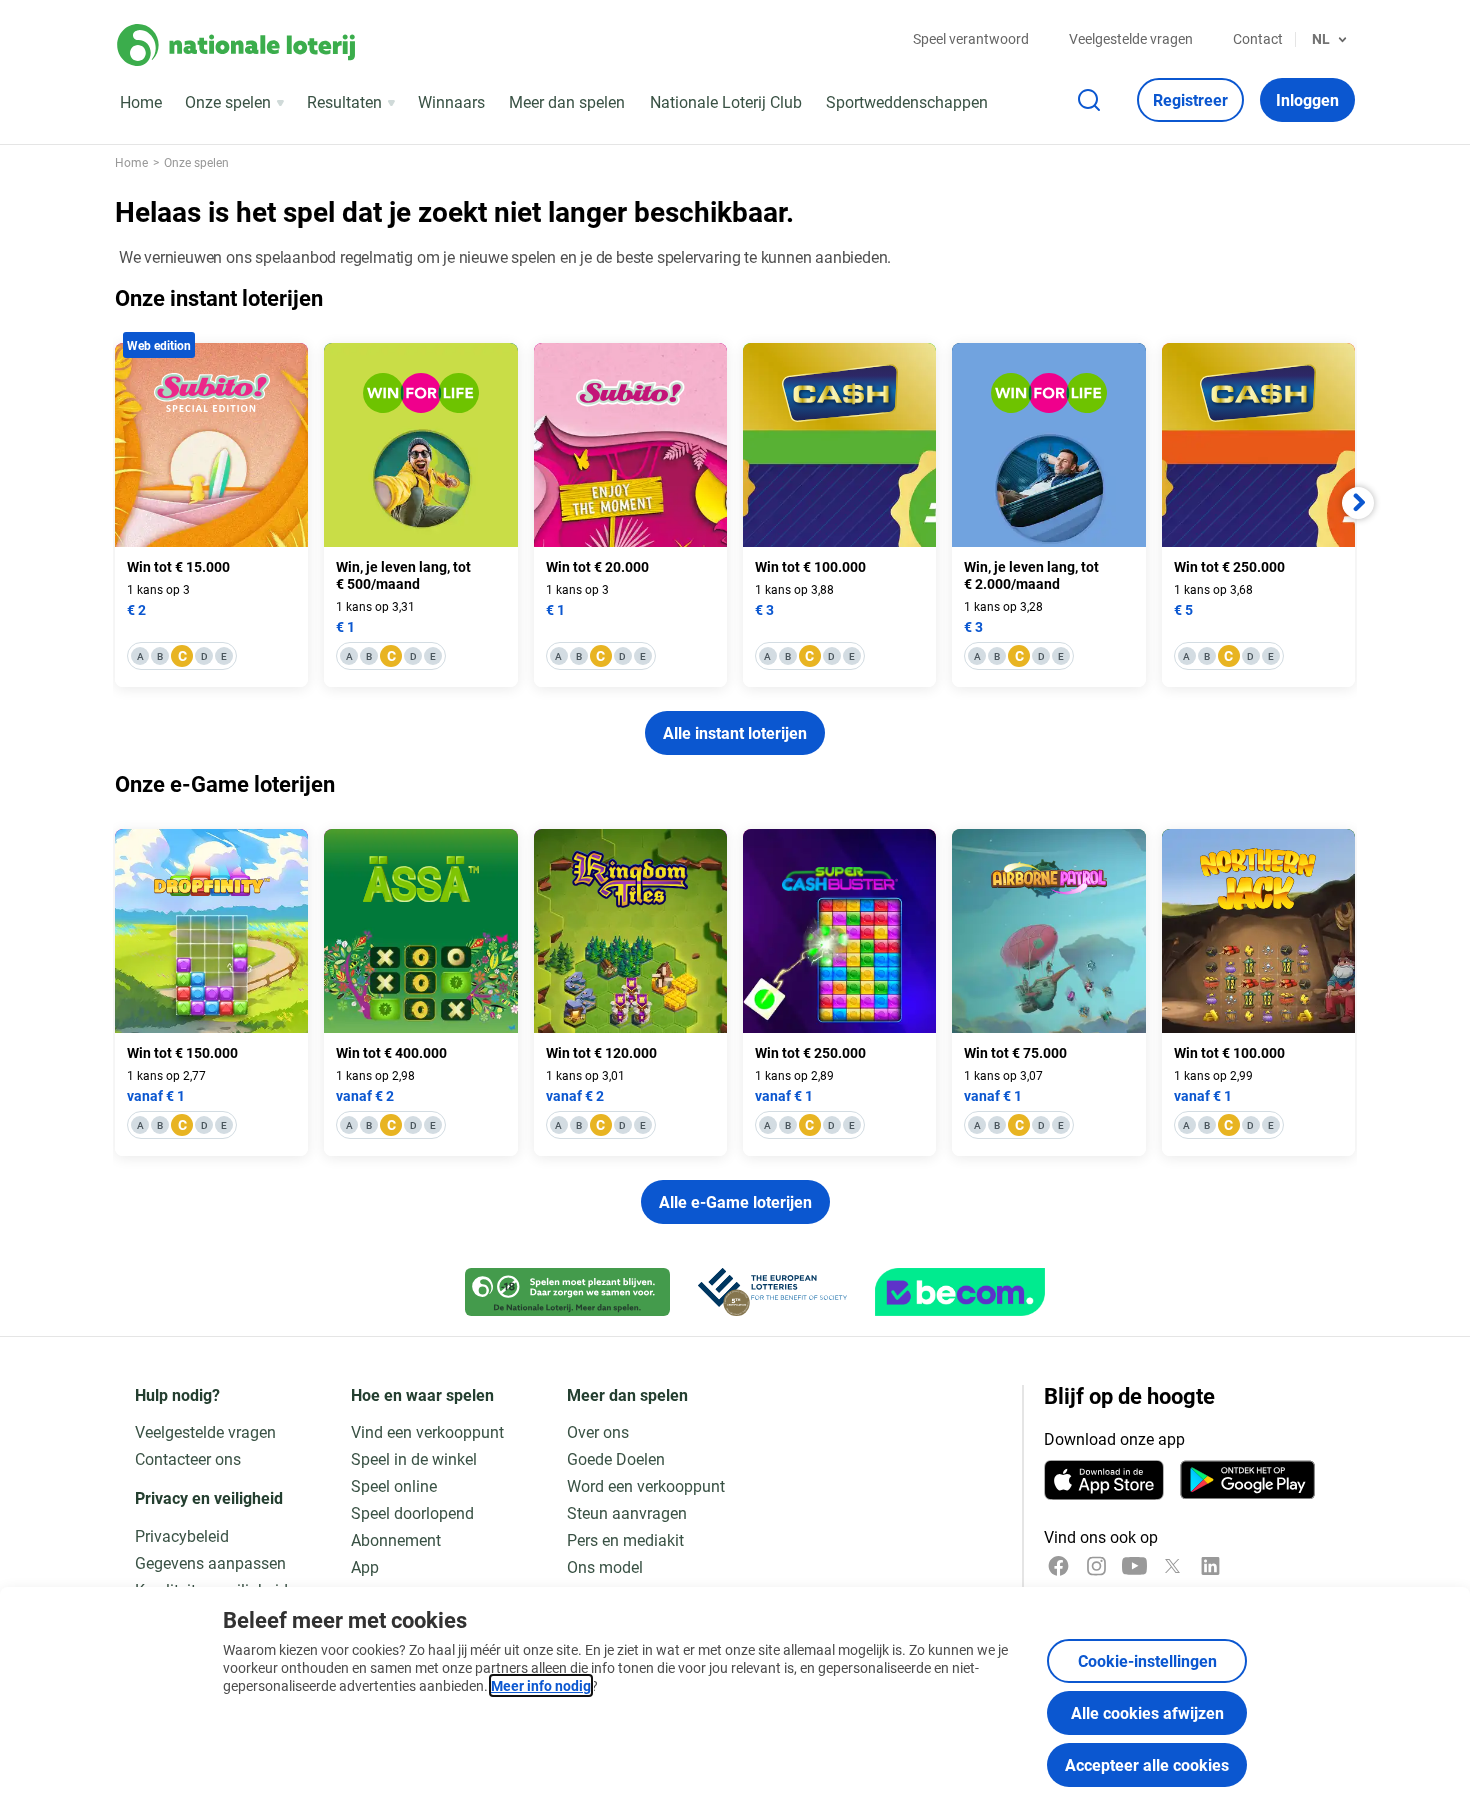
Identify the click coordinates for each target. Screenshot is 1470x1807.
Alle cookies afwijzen (1147, 1712)
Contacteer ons (188, 1458)
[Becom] (960, 1292)
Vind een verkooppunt (427, 1431)
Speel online (394, 1485)
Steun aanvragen (627, 1512)
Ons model (605, 1566)
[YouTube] (1134, 1566)
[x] (1172, 1566)
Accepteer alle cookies (1147, 1764)
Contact (1258, 38)
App (365, 1566)
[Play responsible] (567, 1292)
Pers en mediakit (625, 1539)
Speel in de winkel (414, 1458)
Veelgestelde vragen (1131, 38)
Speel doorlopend (412, 1512)
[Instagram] (1096, 1566)
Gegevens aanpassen (210, 1562)
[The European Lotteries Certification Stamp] (772, 1292)
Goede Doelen (616, 1458)
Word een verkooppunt (646, 1485)
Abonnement (396, 1539)
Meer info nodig (541, 1685)
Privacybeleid (182, 1535)
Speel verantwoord (971, 38)
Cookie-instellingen (1147, 1660)
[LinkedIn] (1210, 1566)
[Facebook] (1058, 1566)
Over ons (598, 1431)
